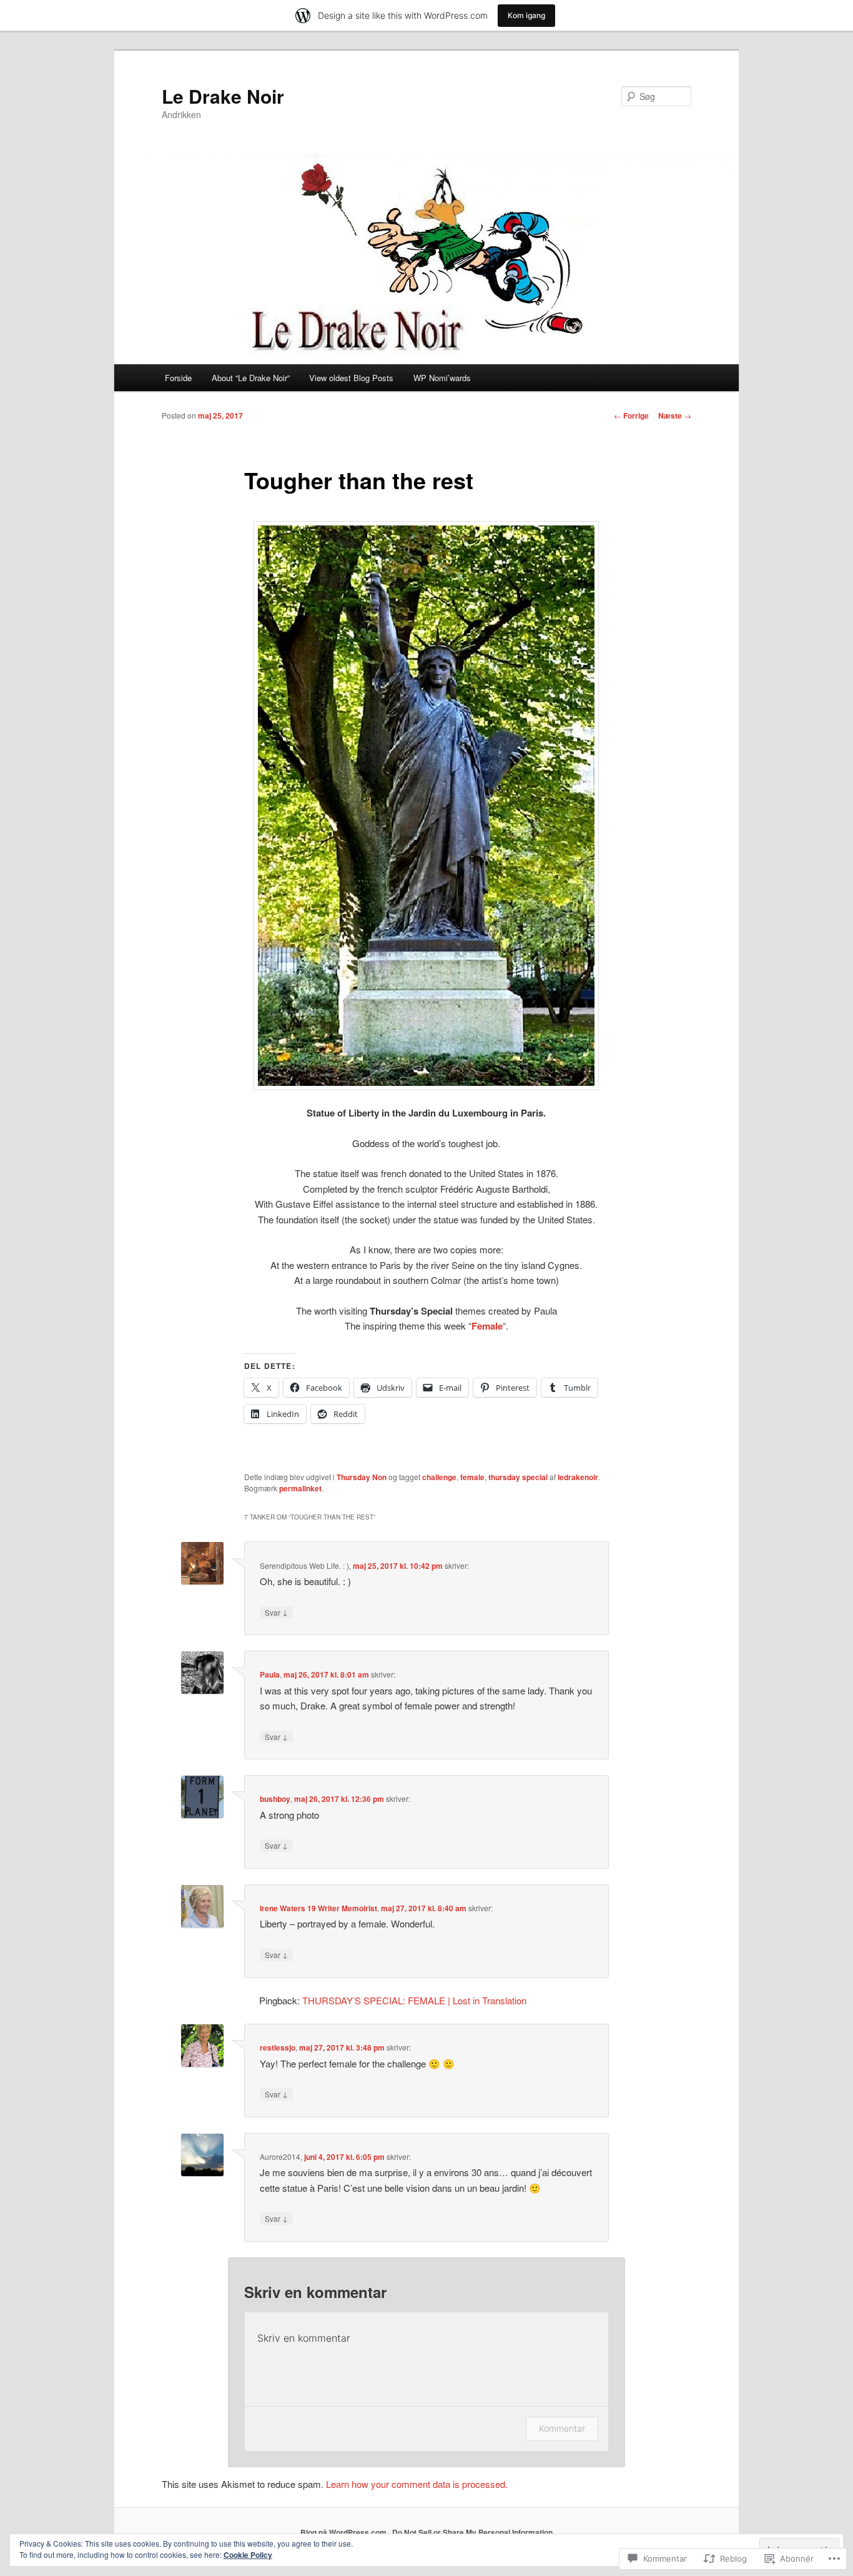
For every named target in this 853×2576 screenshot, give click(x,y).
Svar (276, 1612)
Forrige (631, 415)
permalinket (300, 1488)
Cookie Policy (248, 2555)
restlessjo (278, 2047)
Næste (675, 415)
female (472, 1477)
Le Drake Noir (223, 96)
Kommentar (562, 2428)
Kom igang (526, 15)
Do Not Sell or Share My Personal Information (472, 2532)
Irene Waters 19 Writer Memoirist (318, 1908)
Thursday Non (362, 1477)
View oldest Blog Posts (351, 378)
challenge (439, 1477)
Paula (270, 1674)
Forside (178, 378)
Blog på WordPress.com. (344, 2532)
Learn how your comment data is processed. (417, 2484)
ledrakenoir (578, 1477)
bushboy (275, 1799)
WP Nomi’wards (442, 378)
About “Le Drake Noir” (251, 378)
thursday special (518, 1477)
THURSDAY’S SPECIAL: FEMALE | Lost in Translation (414, 2000)
